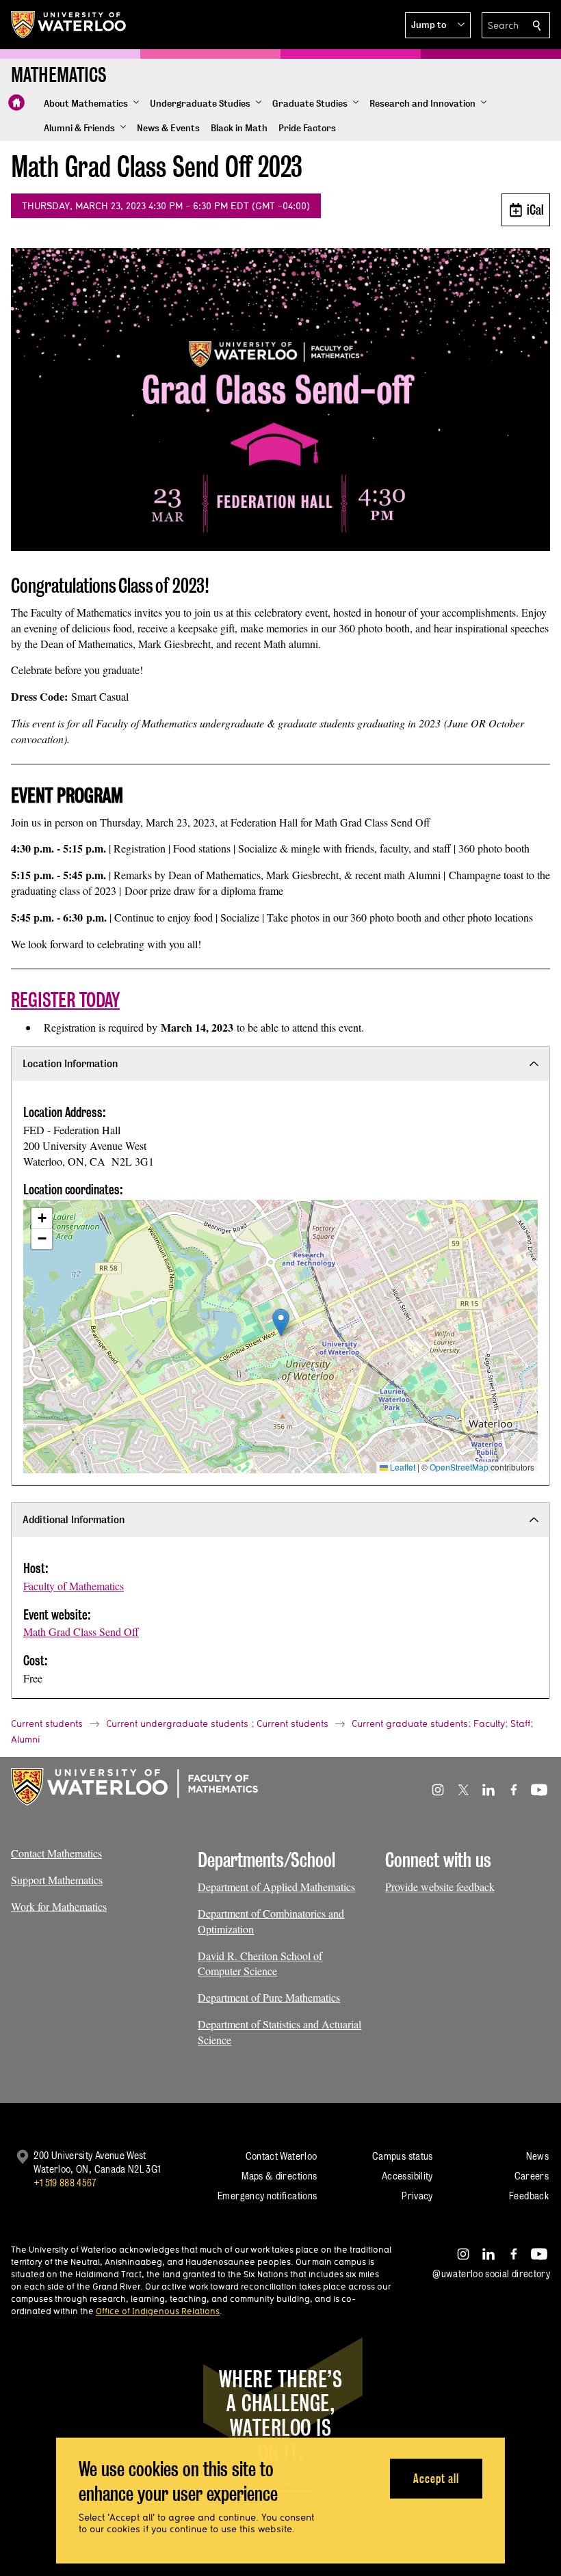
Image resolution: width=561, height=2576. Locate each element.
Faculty (489, 1723)
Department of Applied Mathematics (276, 1887)
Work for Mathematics (59, 1906)
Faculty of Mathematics (74, 1586)
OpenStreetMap (459, 1467)
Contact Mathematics (56, 1853)
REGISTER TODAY (65, 1000)
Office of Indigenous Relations (158, 2311)
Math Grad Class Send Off (81, 1632)
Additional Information (74, 1519)
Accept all (436, 2478)
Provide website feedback (440, 1887)
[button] (438, 25)
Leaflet (402, 1467)
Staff (520, 1723)
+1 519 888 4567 (65, 2183)
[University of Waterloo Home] (69, 25)
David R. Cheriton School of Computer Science (260, 1963)
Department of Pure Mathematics (269, 1997)
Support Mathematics (57, 1880)
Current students (47, 1723)
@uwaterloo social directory (491, 2273)
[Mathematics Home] (16, 103)
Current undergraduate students (177, 1723)
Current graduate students (410, 1723)
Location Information (70, 1063)
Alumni (26, 1739)
